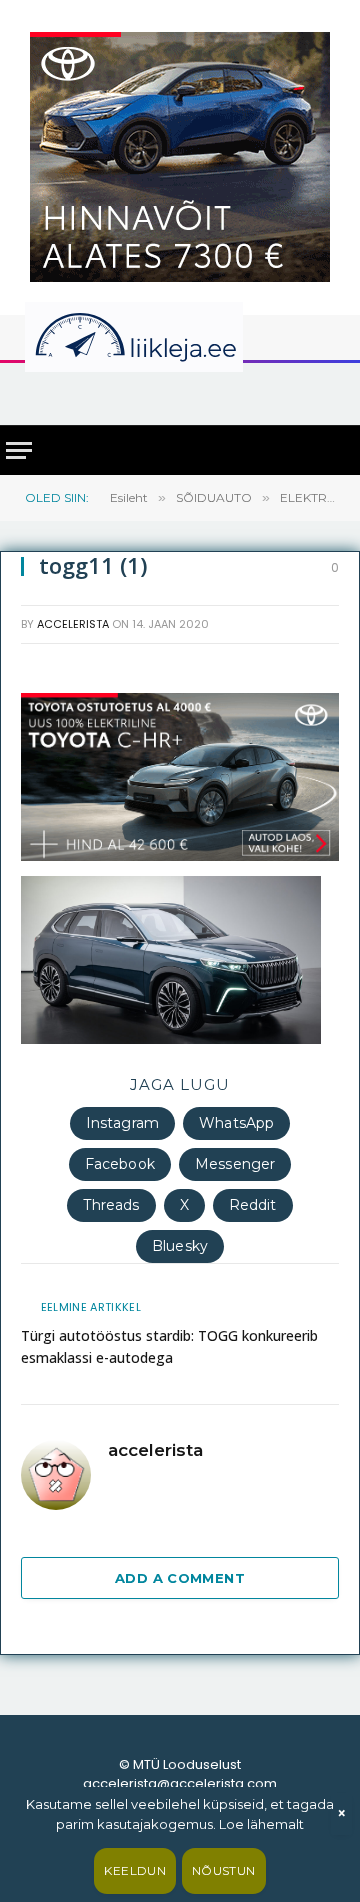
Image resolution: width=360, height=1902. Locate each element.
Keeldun (135, 1870)
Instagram (122, 1123)
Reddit (253, 1205)
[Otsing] (331, 392)
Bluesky (180, 1246)
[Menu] (19, 450)
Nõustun (224, 1870)
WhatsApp (236, 1123)
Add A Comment (180, 1578)
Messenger (235, 1164)
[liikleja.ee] (175, 337)
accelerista (73, 624)
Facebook (120, 1164)
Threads (111, 1205)
